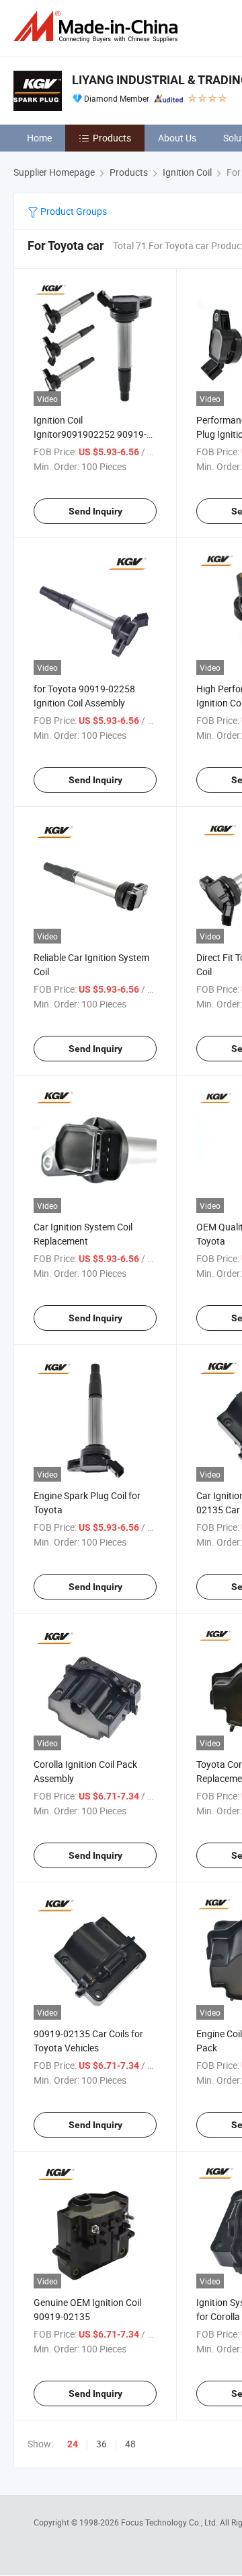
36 (102, 2444)
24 (73, 2444)
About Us (177, 138)
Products (112, 138)
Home (39, 138)
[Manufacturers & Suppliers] (98, 27)
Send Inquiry (95, 511)
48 (130, 2444)
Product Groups (73, 211)
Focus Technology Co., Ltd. (170, 2522)
